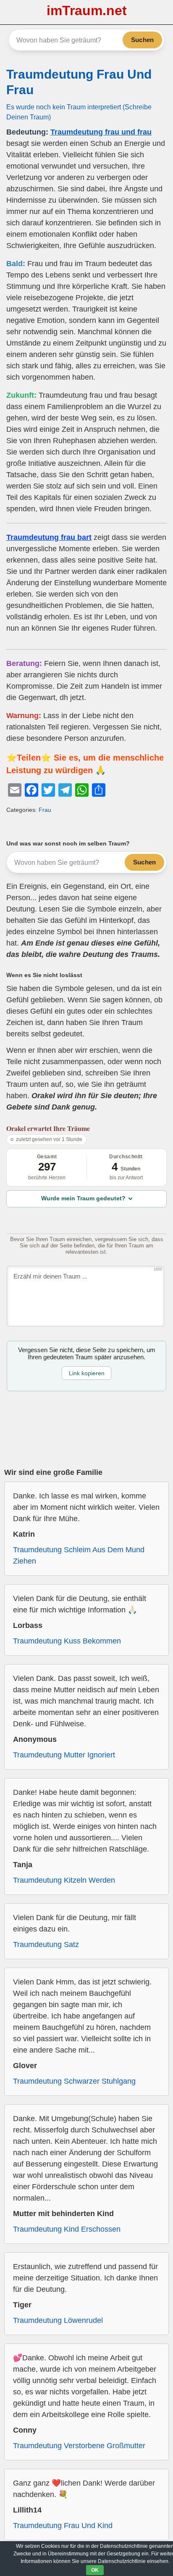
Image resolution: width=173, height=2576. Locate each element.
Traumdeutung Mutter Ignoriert (64, 1755)
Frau (45, 810)
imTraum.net (87, 11)
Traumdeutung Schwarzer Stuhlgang (74, 2081)
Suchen (142, 40)
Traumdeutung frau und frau (101, 132)
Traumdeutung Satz (46, 1945)
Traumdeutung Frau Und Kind (63, 2526)
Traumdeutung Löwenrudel (58, 2320)
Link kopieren (87, 1373)
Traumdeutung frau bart (49, 537)
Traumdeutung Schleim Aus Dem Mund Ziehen (79, 1555)
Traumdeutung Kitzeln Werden (64, 1880)
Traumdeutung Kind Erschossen (67, 2229)
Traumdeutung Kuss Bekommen (67, 1641)
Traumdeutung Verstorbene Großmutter (79, 2446)
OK (95, 2570)
